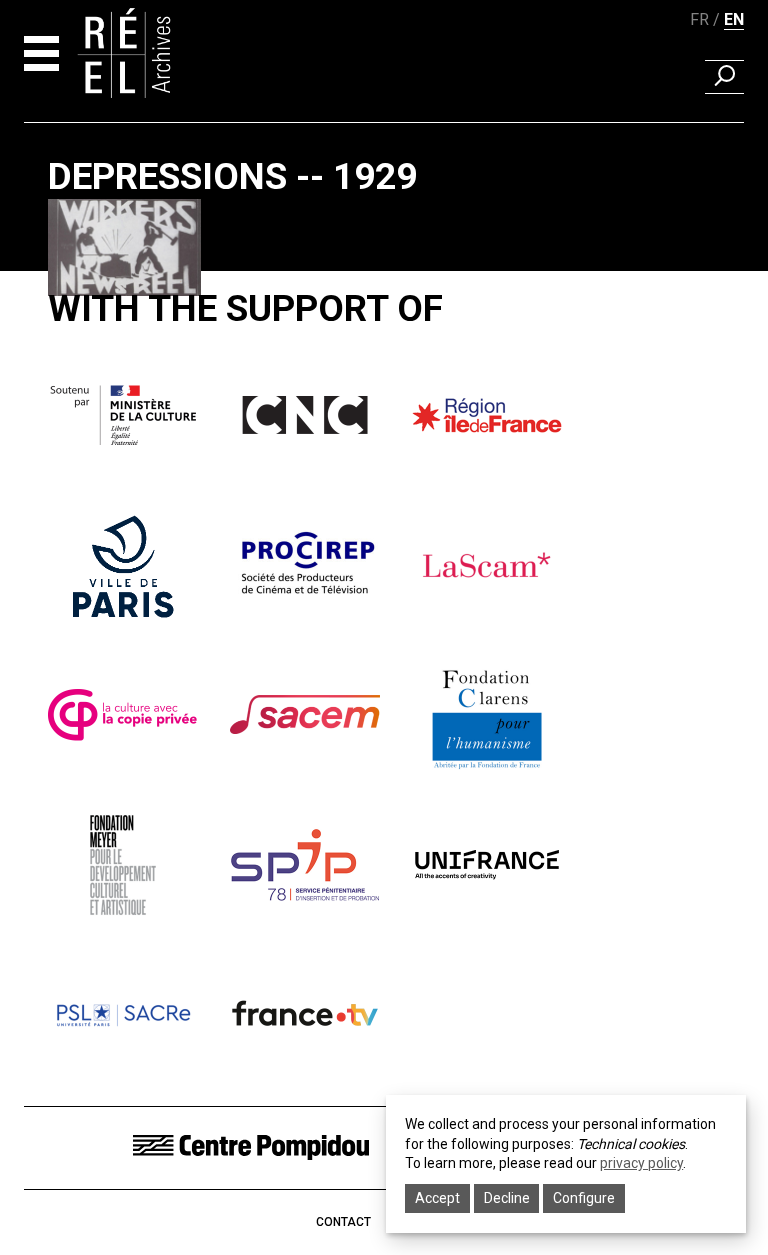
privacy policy (641, 1163)
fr (699, 19)
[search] (724, 77)
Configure (584, 1198)
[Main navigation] (41, 53)
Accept (437, 1198)
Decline (507, 1198)
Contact (343, 1222)
